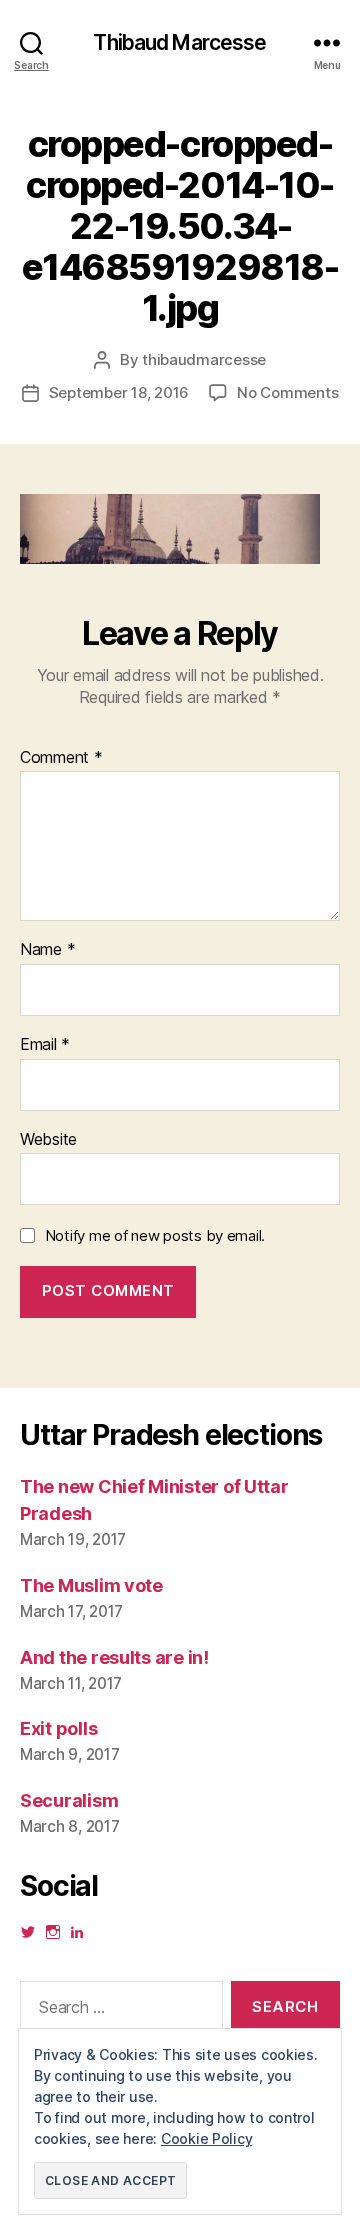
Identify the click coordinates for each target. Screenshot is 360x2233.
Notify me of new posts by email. (155, 1235)
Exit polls (58, 1728)
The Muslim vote (91, 1585)
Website (48, 1140)
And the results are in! (114, 1657)
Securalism (69, 1800)
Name (47, 950)
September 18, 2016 (119, 392)
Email (45, 1045)
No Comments (287, 392)
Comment (61, 758)
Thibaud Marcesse (179, 42)
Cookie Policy (207, 2138)
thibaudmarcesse (204, 359)
